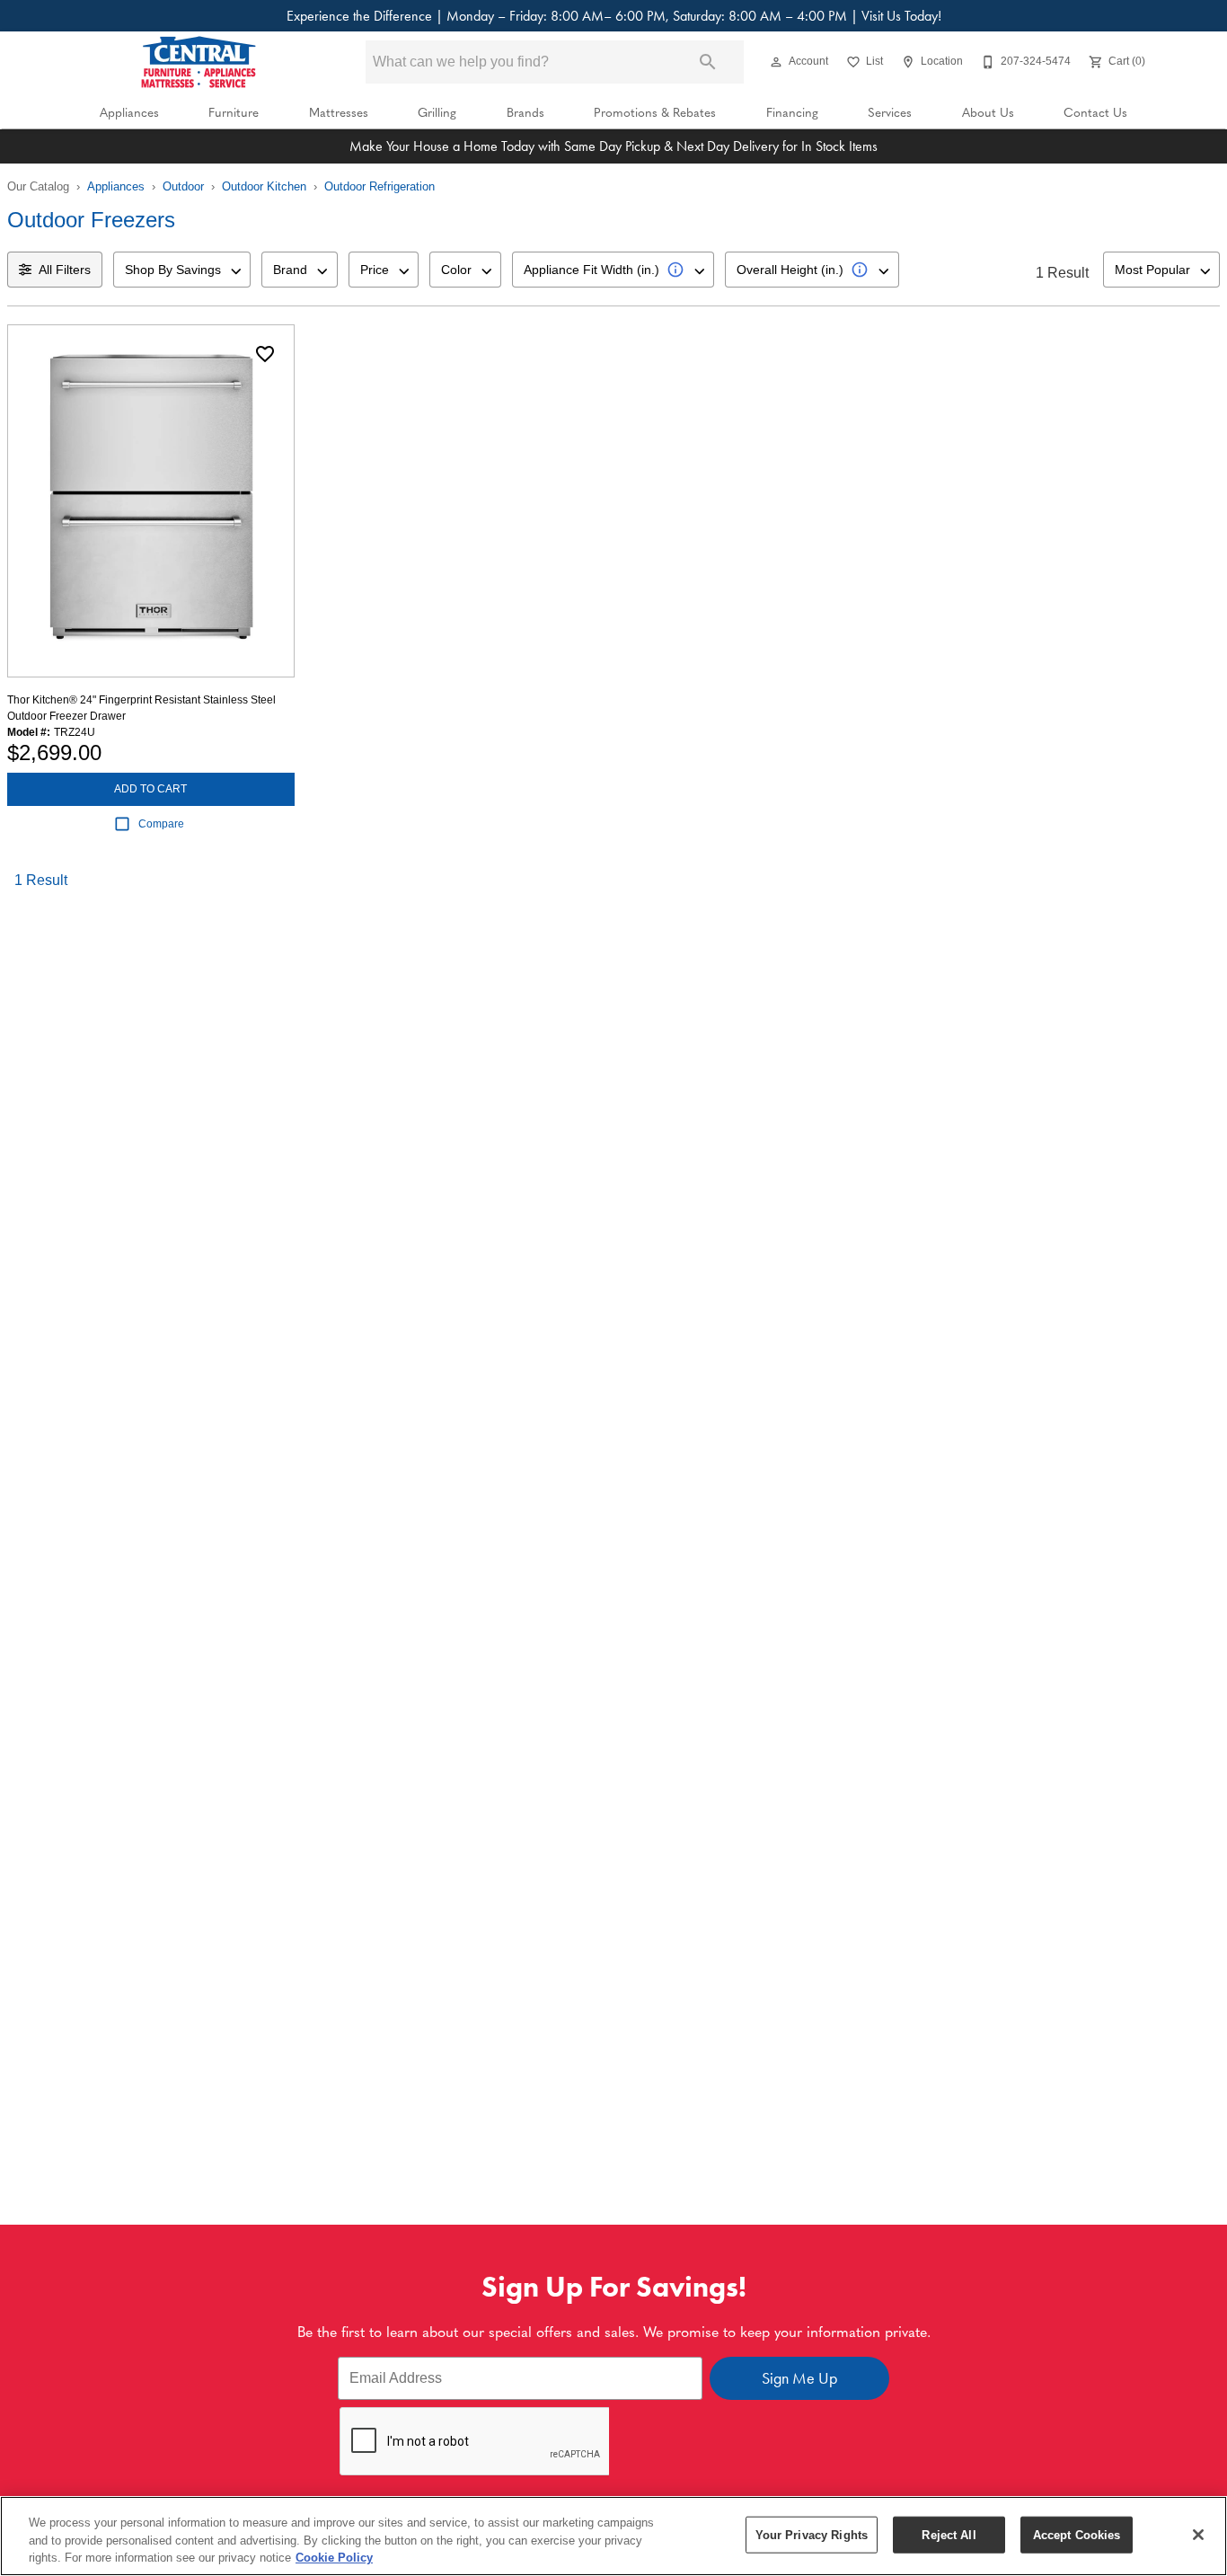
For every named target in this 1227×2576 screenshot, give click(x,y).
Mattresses (339, 112)
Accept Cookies (1077, 2534)
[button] (776, 62)
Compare (161, 824)
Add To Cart (150, 789)
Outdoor (183, 186)
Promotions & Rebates (655, 112)
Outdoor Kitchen (264, 186)
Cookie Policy (334, 2558)
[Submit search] (708, 62)
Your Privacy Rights (812, 2534)
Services (890, 112)
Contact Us (1095, 112)
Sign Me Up (799, 2378)
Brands (525, 112)
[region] (613, 2536)
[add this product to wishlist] (265, 354)
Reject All (949, 2534)
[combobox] (182, 270)
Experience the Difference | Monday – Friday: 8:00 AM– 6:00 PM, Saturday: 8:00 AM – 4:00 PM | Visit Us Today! (614, 16)
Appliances (129, 112)
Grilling (437, 112)
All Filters (65, 270)
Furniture (234, 112)
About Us (988, 112)
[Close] (1198, 2535)
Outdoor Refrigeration (380, 186)
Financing (792, 112)
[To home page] (199, 62)
